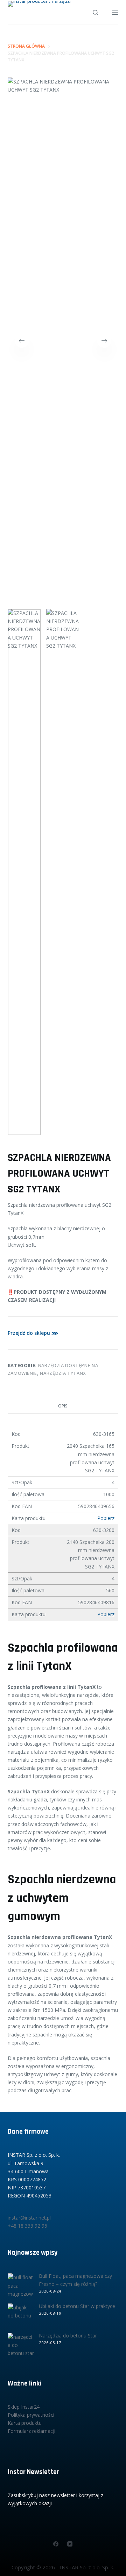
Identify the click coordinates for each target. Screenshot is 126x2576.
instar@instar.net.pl (29, 2218)
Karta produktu (25, 2423)
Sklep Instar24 (24, 2407)
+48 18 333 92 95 (27, 2226)
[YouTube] (70, 2544)
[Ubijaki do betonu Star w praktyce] (21, 2317)
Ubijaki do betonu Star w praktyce (77, 2306)
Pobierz (106, 1518)
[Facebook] (56, 2544)
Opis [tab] (63, 1406)
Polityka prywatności (31, 2415)
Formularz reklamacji (31, 2431)
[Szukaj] (95, 12)
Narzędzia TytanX (63, 1373)
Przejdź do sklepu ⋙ (33, 1333)
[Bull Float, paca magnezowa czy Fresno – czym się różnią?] (21, 2286)
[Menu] (115, 12)
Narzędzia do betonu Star (68, 2336)
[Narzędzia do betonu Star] (21, 2346)
